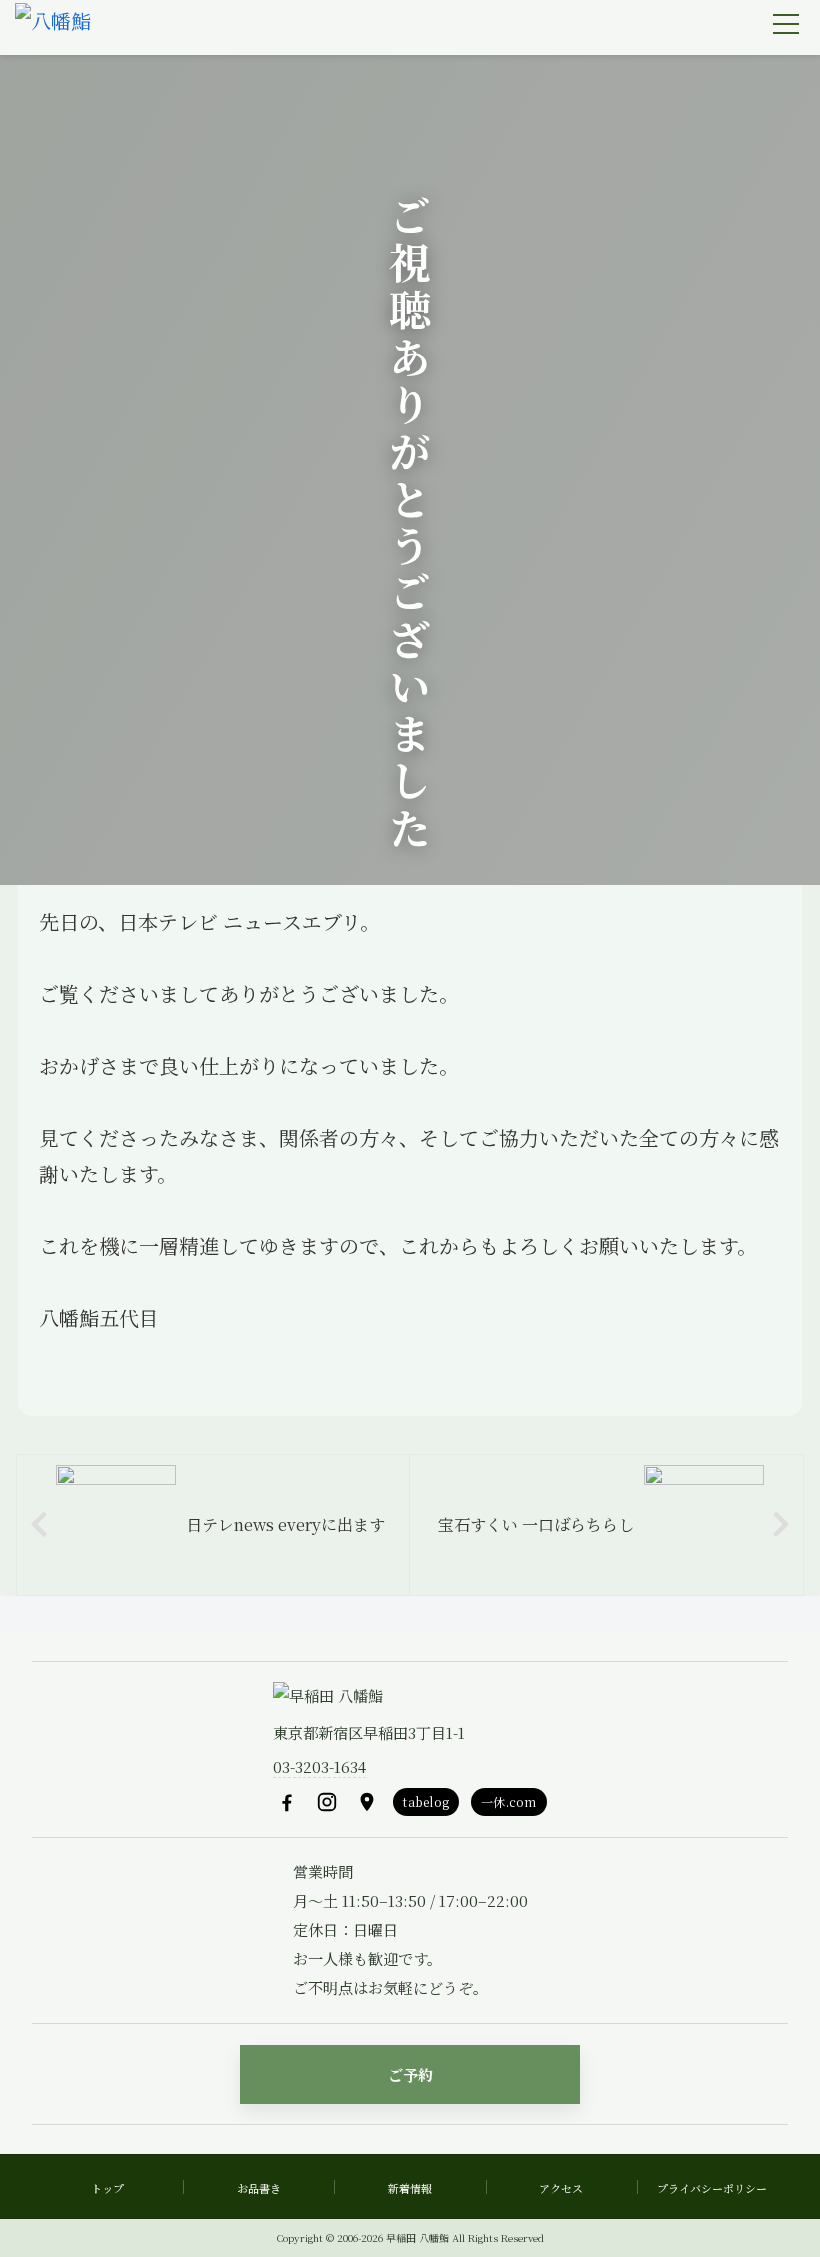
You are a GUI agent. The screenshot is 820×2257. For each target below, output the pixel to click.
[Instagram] (327, 1802)
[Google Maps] (367, 1802)
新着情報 (410, 2188)
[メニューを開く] (786, 24)
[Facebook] (287, 1802)
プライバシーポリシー (712, 2188)
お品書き (259, 2188)
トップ (107, 2188)
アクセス (561, 2188)
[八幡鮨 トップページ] (53, 28)
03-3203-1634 (319, 1766)
